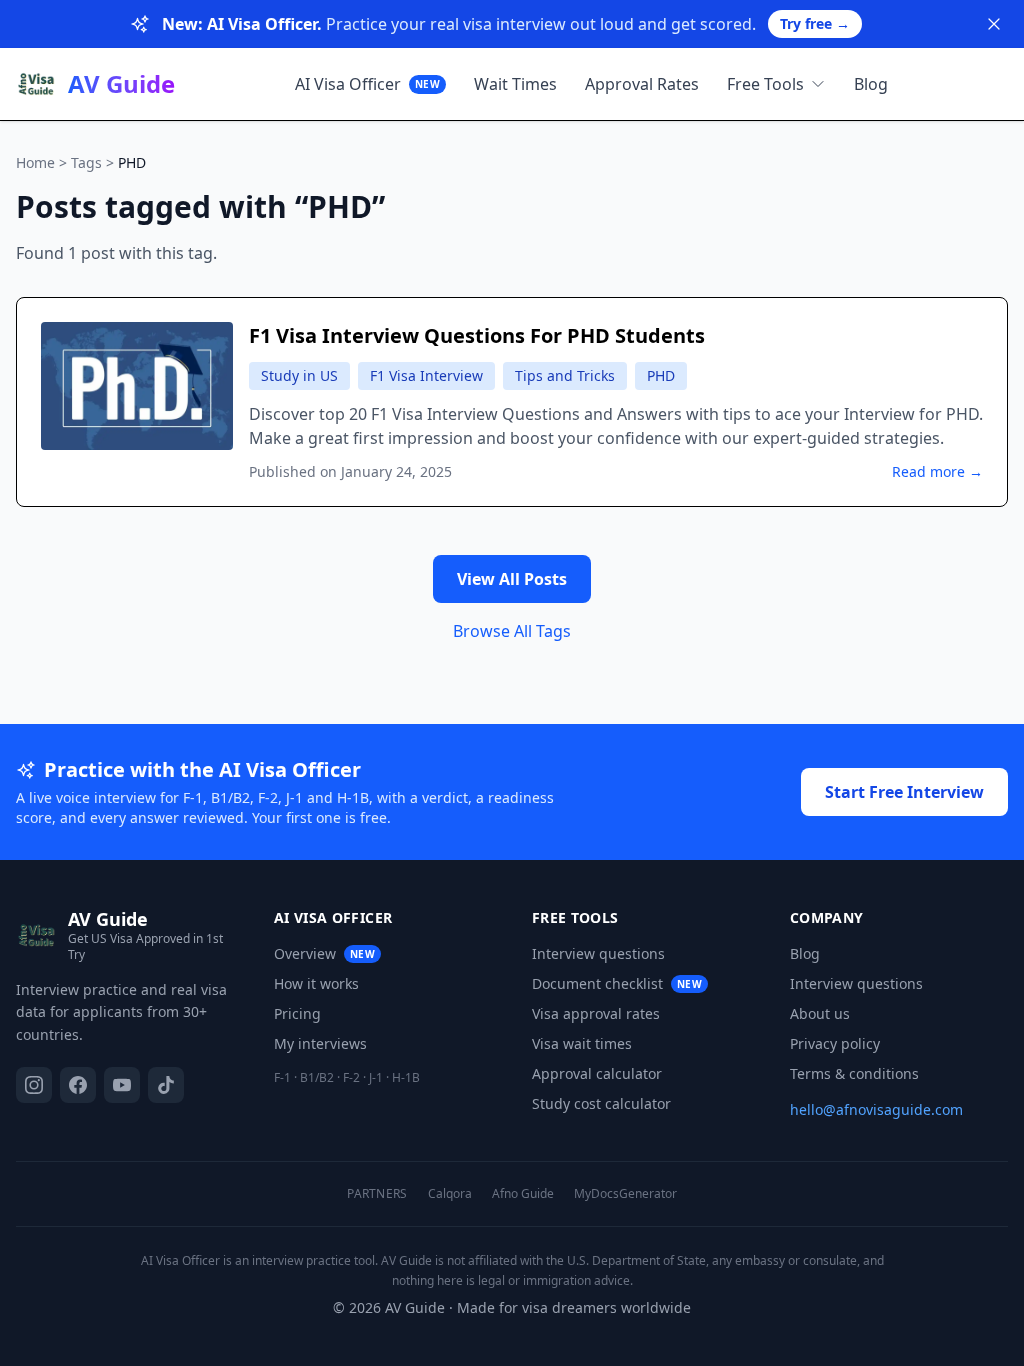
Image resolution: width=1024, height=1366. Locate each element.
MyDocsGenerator (625, 1194)
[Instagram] (34, 1085)
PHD (661, 375)
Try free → (815, 23)
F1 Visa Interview (426, 375)
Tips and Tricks (565, 375)
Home (35, 162)
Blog (871, 84)
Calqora (450, 1194)
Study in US (299, 375)
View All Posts (512, 579)
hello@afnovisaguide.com (876, 1109)
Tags (86, 162)
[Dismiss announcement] (994, 24)
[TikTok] (166, 1085)
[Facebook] (78, 1085)
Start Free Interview (904, 792)
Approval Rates (642, 84)
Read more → (937, 471)
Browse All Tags (512, 631)
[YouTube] (122, 1085)
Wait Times (515, 84)
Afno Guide (523, 1194)
